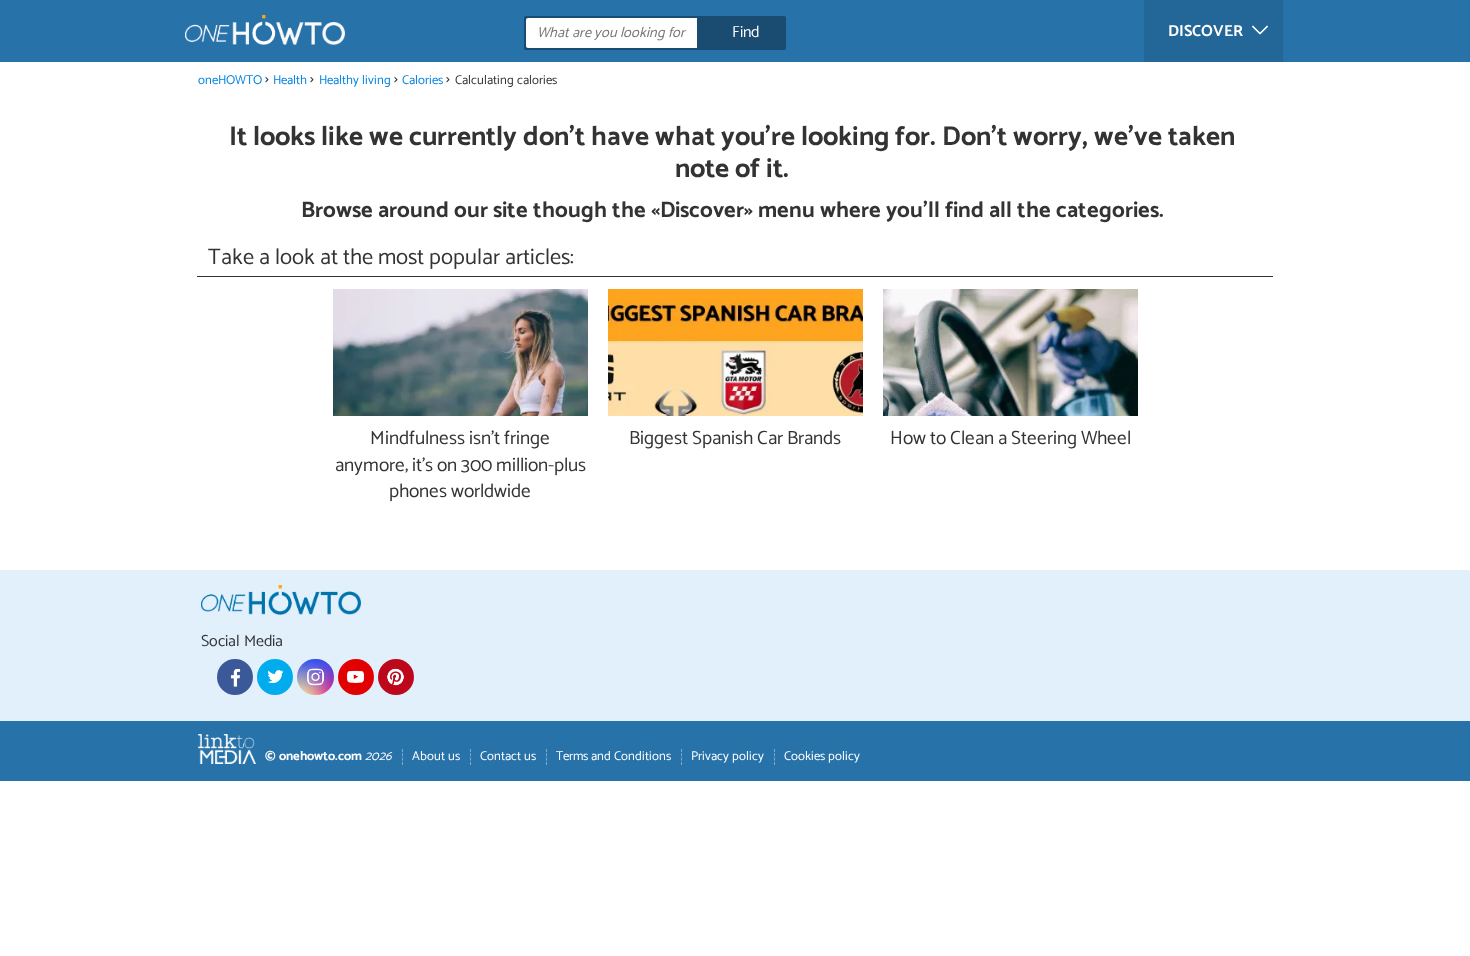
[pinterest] (396, 677)
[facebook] (235, 677)
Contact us (508, 756)
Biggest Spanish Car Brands (735, 439)
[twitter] (275, 677)
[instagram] (315, 677)
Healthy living (355, 80)
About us (436, 756)
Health (290, 80)
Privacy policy (727, 756)
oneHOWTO (230, 80)
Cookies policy (822, 756)
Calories (422, 80)
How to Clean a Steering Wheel (1010, 439)
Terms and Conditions (613, 756)
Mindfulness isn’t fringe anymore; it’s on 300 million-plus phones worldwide (460, 466)
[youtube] (356, 677)
